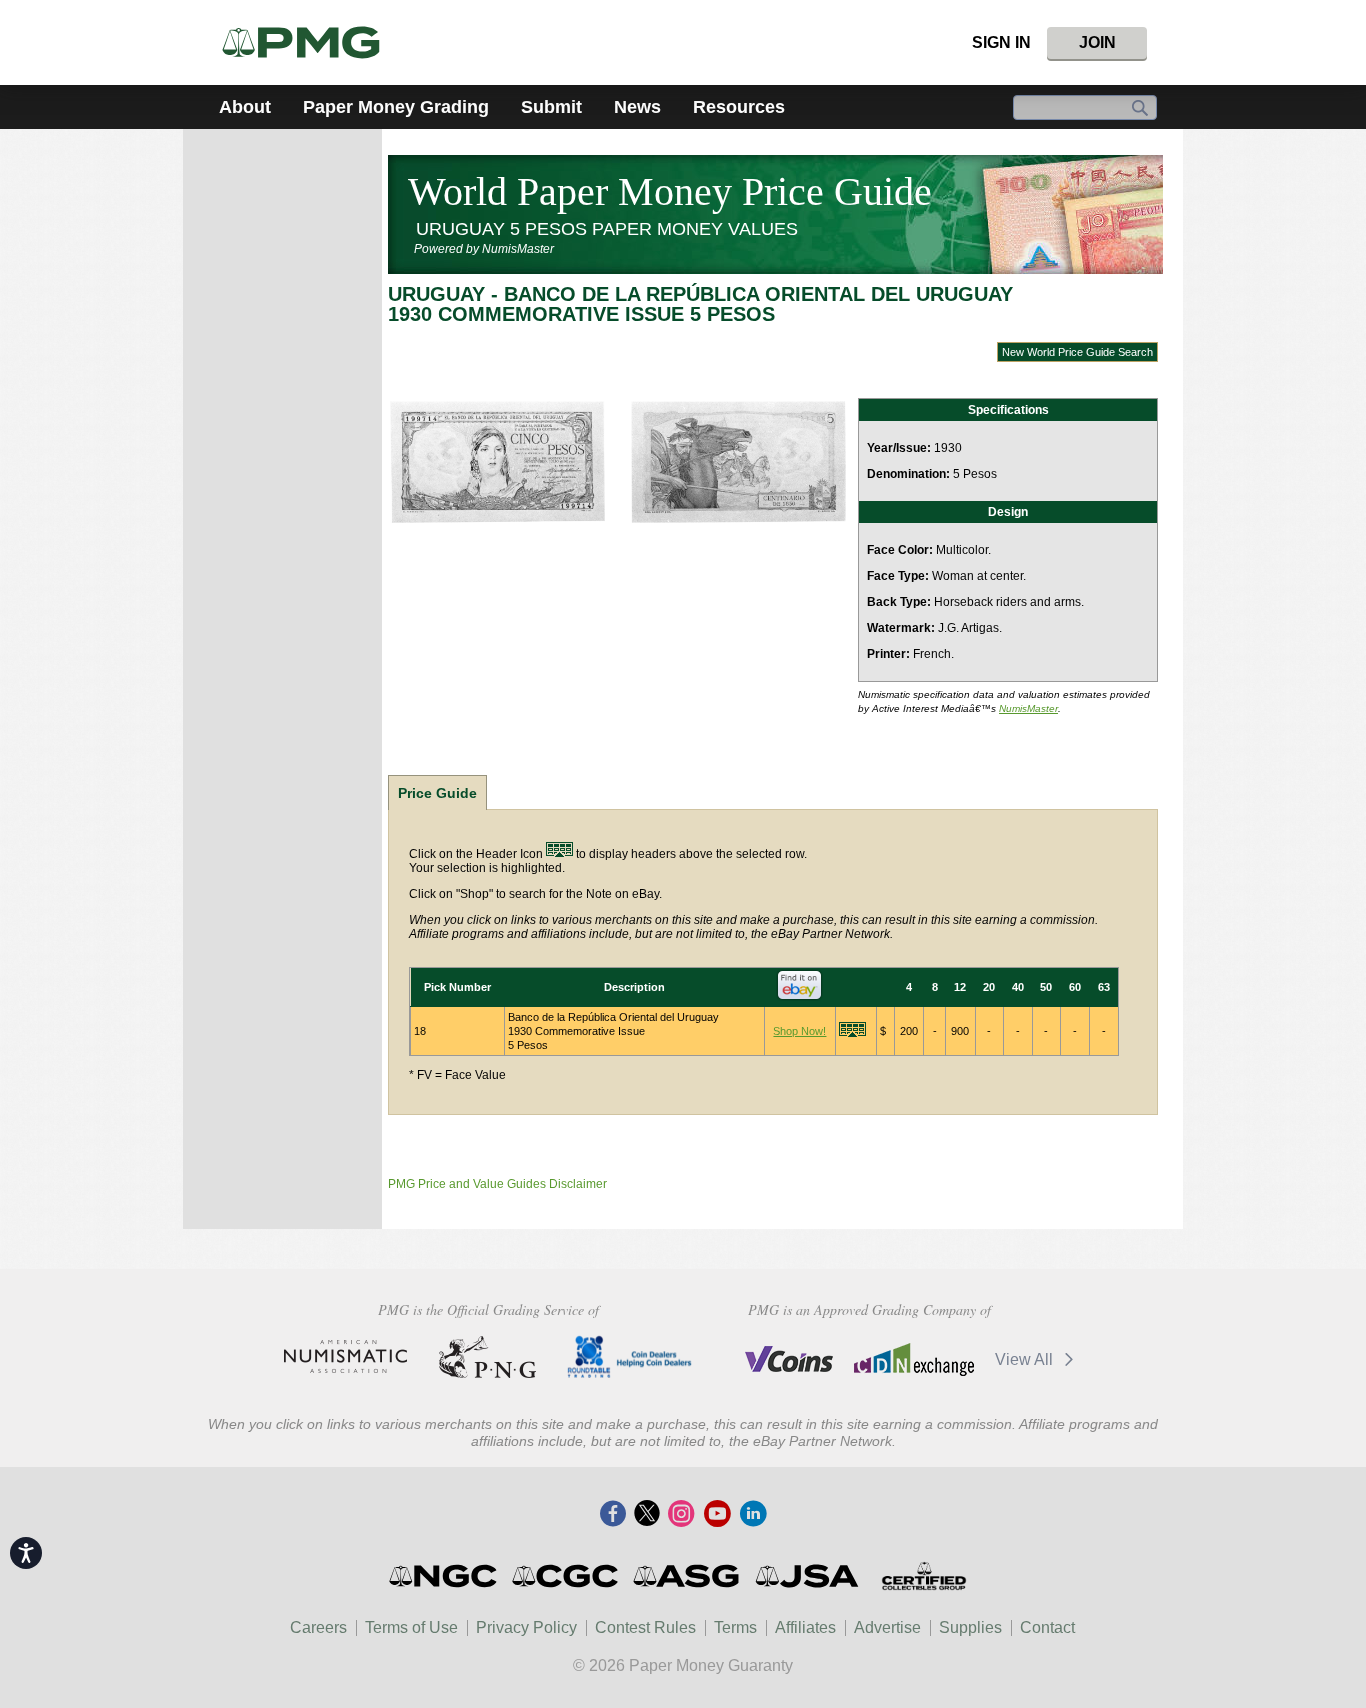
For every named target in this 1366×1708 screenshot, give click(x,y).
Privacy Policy (526, 1627)
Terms (735, 1627)
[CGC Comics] (566, 1576)
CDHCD (629, 1357)
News (637, 107)
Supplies (970, 1627)
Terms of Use (411, 1627)
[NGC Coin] (309, 42)
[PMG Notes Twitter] (647, 1515)
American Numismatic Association (345, 1357)
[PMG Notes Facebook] (613, 1515)
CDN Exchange (913, 1359)
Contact (1047, 1627)
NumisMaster (1028, 708)
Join (1097, 42)
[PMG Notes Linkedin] (753, 1515)
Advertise (887, 1627)
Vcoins (789, 1359)
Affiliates (805, 1627)
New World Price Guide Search (1077, 352)
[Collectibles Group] (923, 1576)
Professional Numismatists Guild (487, 1357)
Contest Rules (645, 1627)
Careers (318, 1627)
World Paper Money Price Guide (670, 191)
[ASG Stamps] (687, 1576)
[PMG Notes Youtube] (717, 1515)
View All (1026, 1359)
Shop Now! (799, 1031)
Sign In (1001, 42)
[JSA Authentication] (807, 1576)
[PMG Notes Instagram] (681, 1515)
